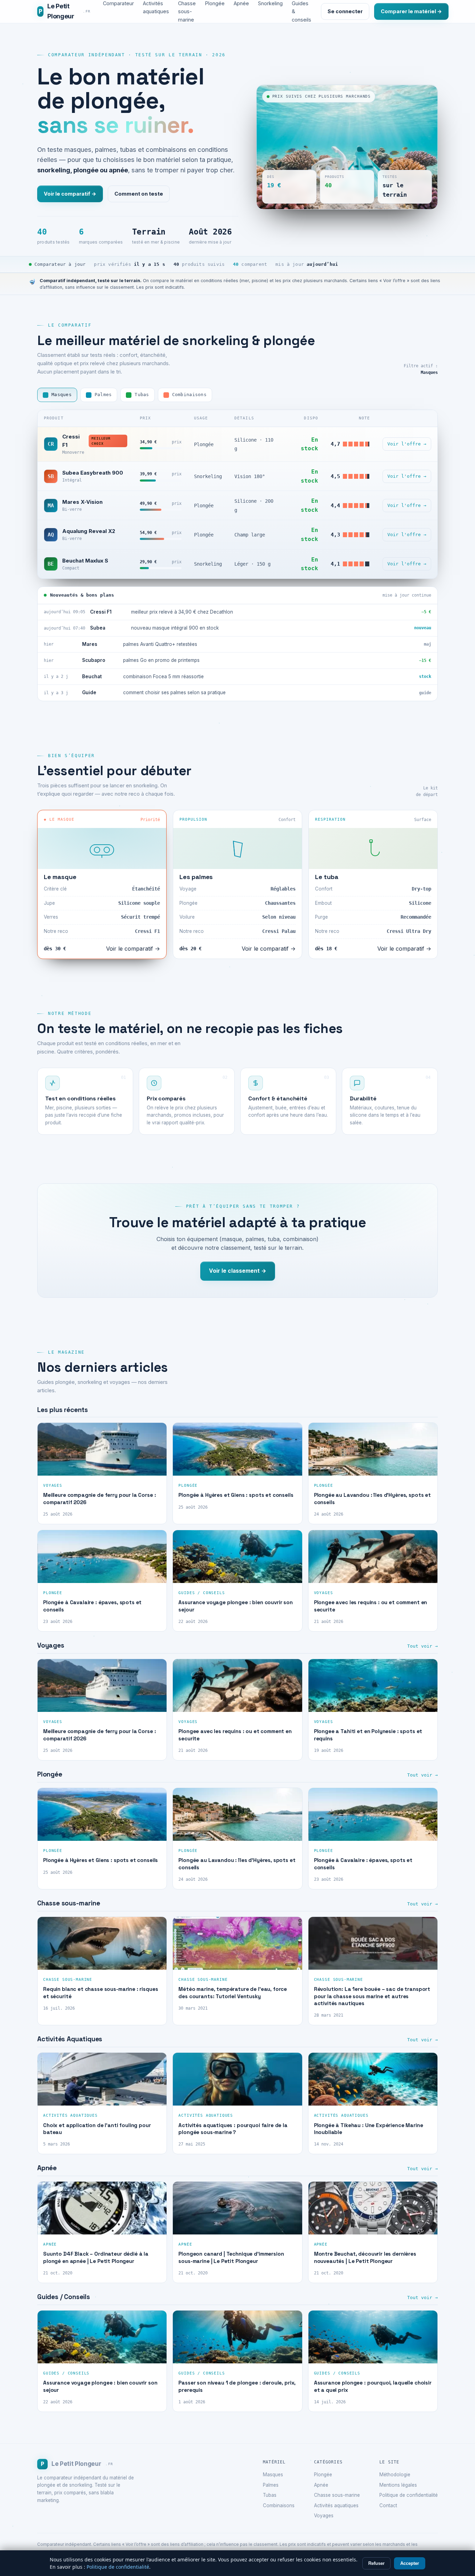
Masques (273, 2475)
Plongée (323, 2475)
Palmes (271, 2485)
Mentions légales (398, 2485)
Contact (388, 2505)
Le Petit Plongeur (65, 11)
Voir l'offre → (407, 444)
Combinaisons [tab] (189, 395)
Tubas (270, 2495)
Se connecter (345, 11)
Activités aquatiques (336, 2505)
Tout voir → (422, 1646)
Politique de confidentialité (409, 2495)
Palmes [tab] (103, 395)
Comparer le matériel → (411, 11)
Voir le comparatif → (70, 194)
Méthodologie (395, 2475)
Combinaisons (279, 2505)
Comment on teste (139, 194)
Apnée (321, 2485)
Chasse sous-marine (337, 2495)
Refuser (376, 2563)
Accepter (410, 2563)
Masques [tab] (62, 395)
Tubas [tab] (142, 395)
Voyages (324, 2516)
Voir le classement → (238, 1271)
